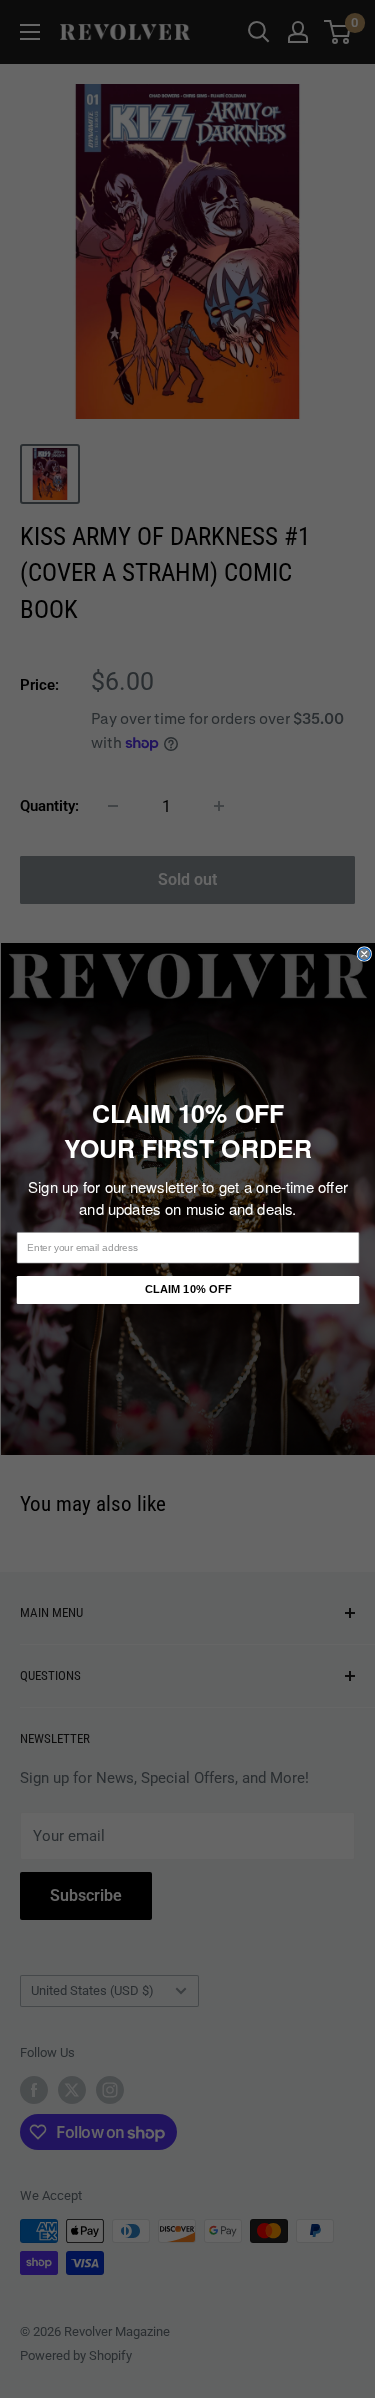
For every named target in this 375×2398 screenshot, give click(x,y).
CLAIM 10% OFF (187, 1289)
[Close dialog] (364, 954)
